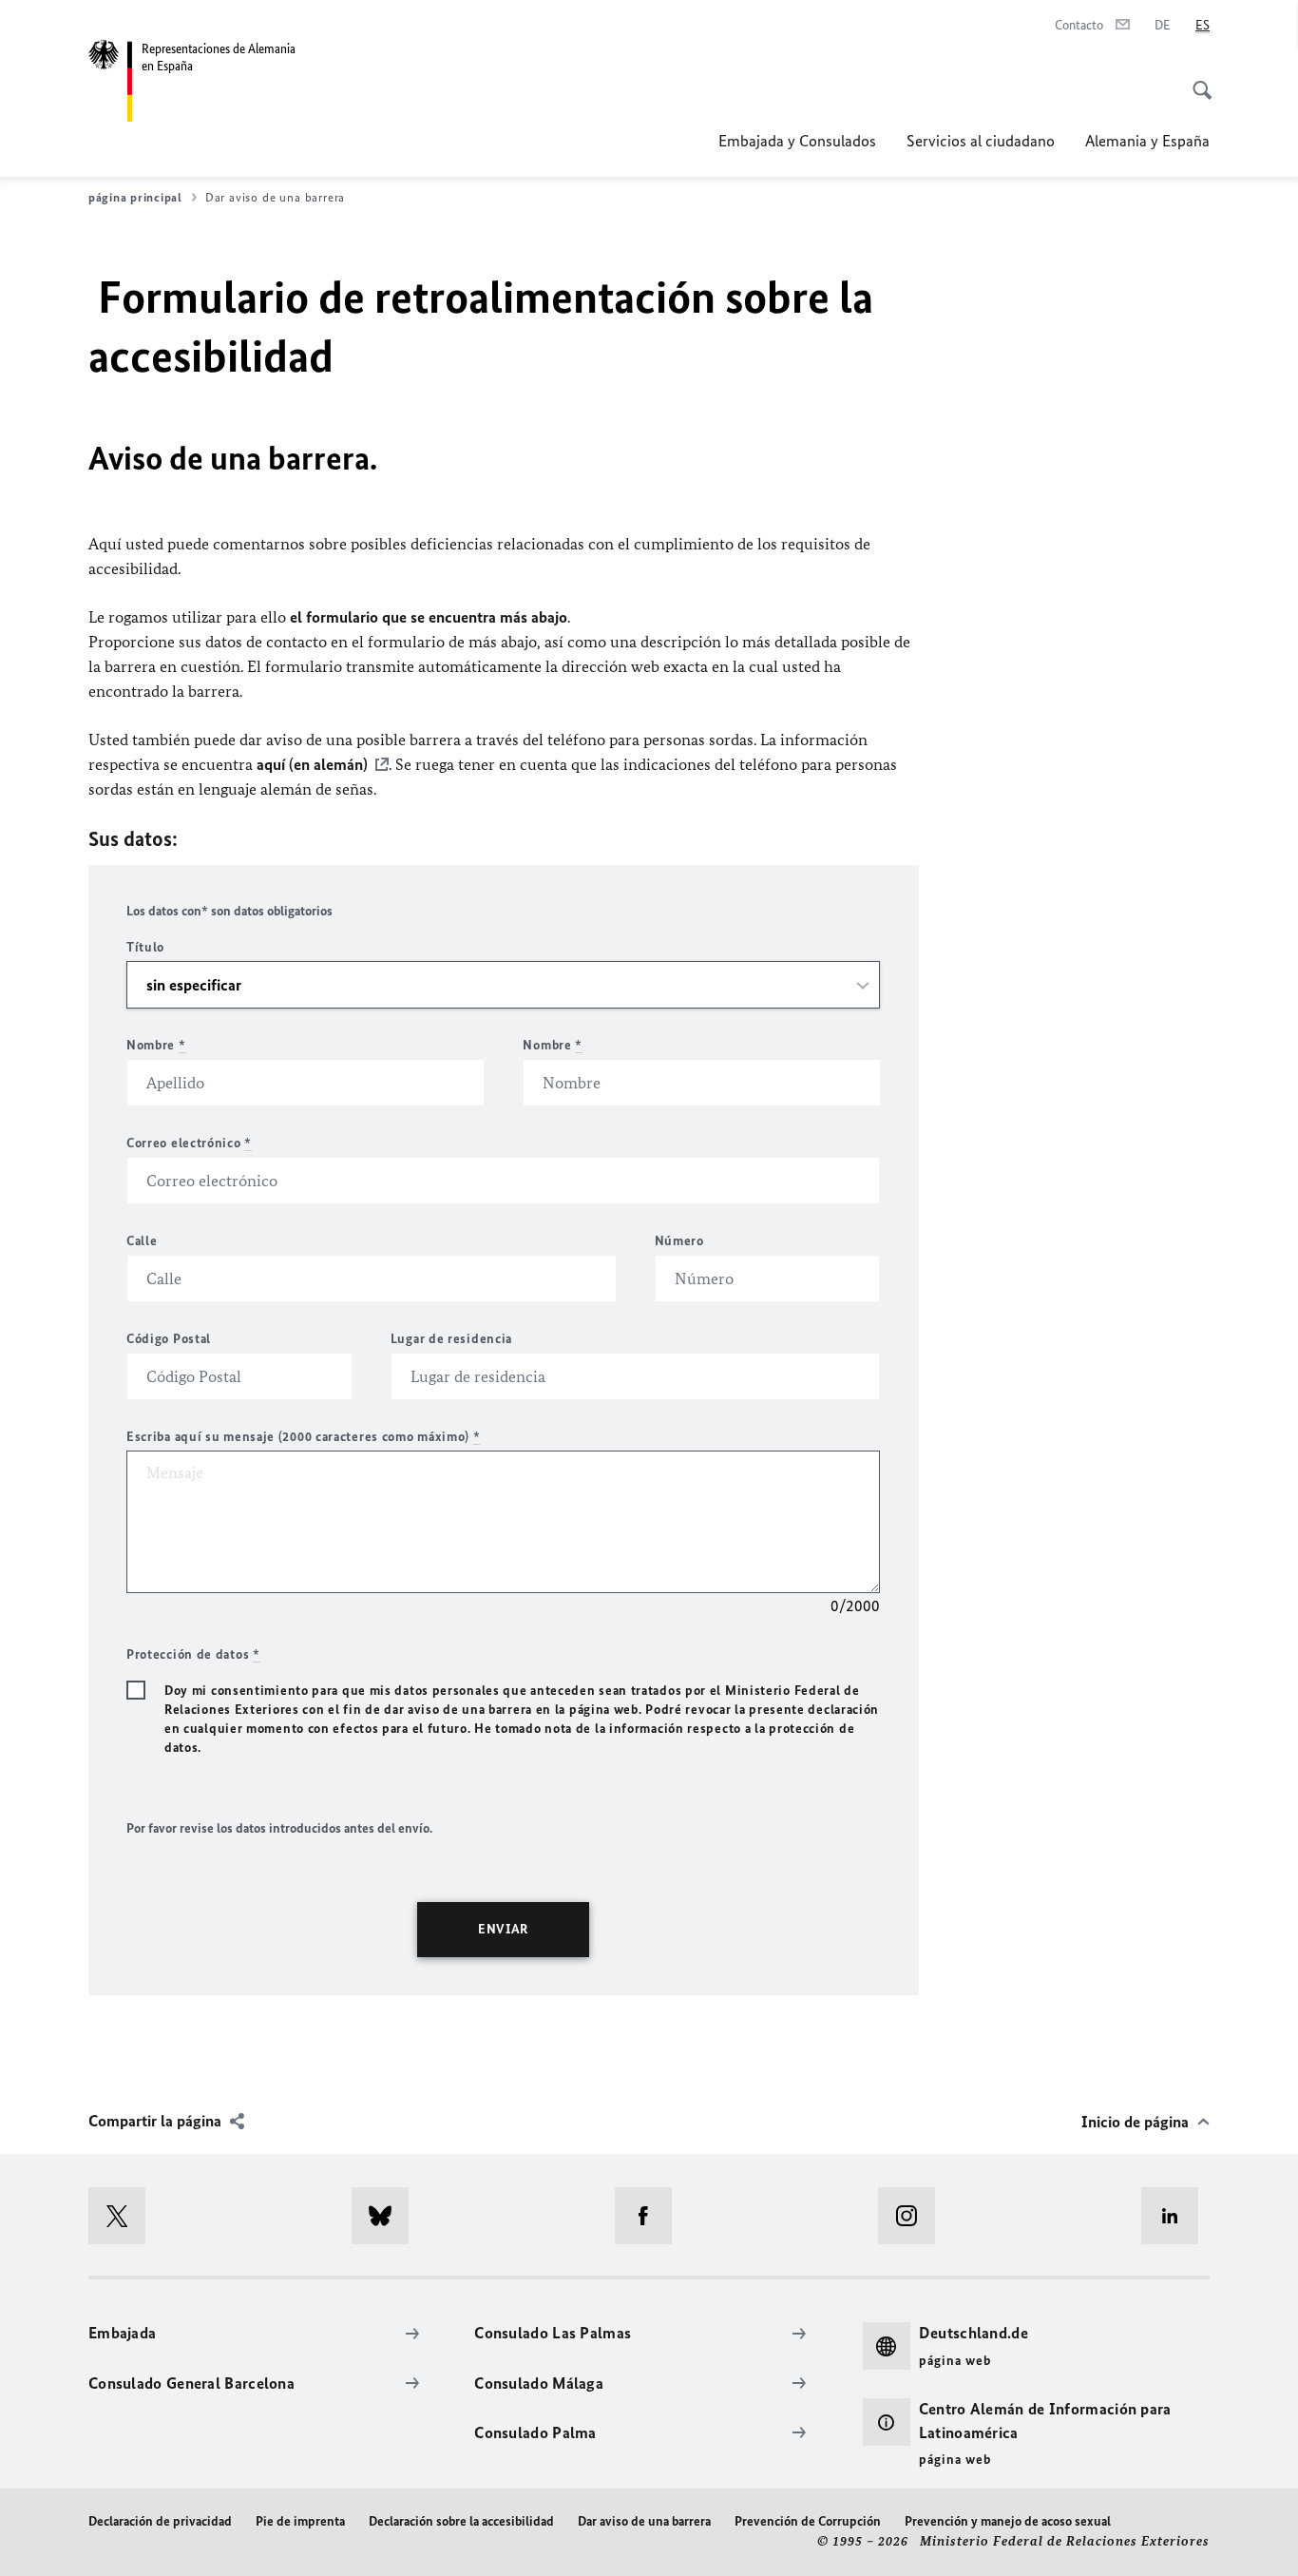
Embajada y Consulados (797, 141)
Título (145, 947)
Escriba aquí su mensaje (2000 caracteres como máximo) (304, 1437)
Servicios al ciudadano (981, 141)
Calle (142, 1241)
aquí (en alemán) (312, 764)
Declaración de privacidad (160, 2521)
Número (679, 1241)
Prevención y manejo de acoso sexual (1008, 2521)
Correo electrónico (189, 1143)
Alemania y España (1147, 141)
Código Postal (169, 1339)
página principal (135, 197)
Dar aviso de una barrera (644, 2521)
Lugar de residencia (451, 1339)
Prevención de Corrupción (808, 2521)
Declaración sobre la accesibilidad (461, 2521)
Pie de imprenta (300, 2521)
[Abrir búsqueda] (1196, 80)
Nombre (156, 1045)
